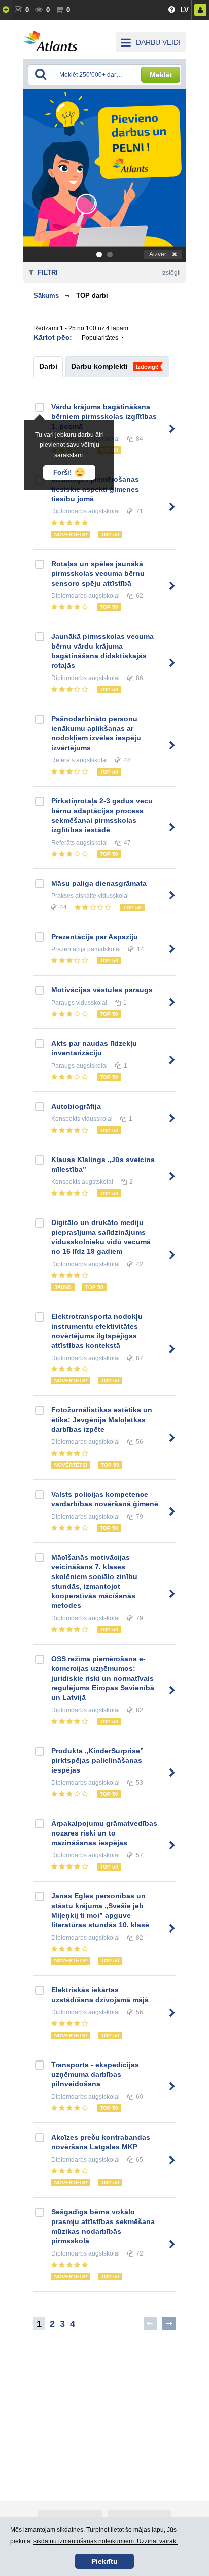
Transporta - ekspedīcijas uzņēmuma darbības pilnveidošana (95, 2074)
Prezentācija (68, 949)
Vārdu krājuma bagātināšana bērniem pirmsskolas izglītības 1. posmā (104, 416)
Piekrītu (104, 2561)
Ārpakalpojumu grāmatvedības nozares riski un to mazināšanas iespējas (104, 1833)
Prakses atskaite (74, 896)
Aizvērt (159, 254)
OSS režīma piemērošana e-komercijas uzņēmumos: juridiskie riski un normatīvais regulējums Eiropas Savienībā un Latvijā (103, 1678)
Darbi (48, 366)
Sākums (46, 295)
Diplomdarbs (69, 511)
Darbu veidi (158, 42)
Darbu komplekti (99, 366)
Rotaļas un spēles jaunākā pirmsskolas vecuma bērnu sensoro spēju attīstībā (98, 573)
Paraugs (63, 1003)
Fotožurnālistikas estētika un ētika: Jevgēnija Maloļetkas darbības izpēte (102, 1420)
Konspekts (66, 1119)
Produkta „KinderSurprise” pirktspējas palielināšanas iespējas (97, 1760)
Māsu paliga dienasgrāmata (99, 883)
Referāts (63, 760)
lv (185, 10)
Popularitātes (100, 338)
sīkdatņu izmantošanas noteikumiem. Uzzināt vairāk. (106, 2541)
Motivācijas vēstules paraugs (102, 990)
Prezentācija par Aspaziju (95, 937)
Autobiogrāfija (76, 1106)
